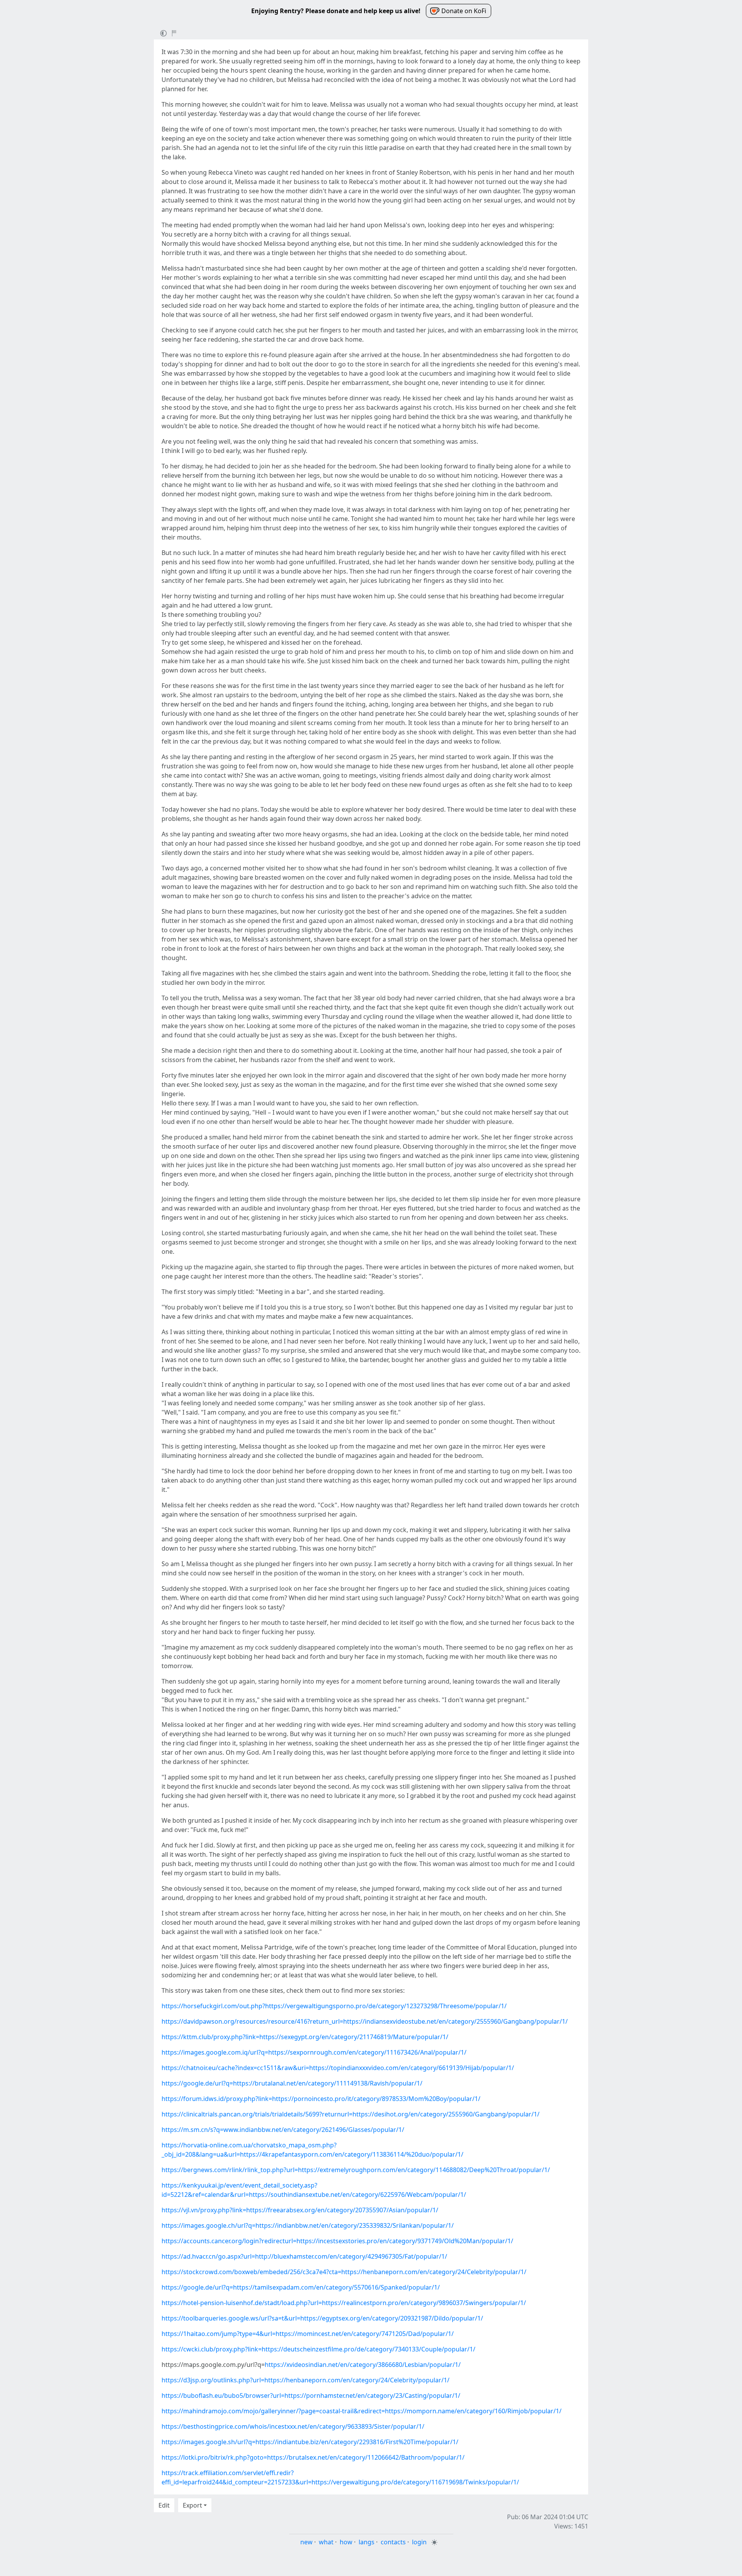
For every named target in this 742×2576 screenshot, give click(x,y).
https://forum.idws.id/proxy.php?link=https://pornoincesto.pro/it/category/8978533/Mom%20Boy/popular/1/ (321, 2099)
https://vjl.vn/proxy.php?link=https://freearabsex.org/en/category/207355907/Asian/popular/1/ (300, 2210)
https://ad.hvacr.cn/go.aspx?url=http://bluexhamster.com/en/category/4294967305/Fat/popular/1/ (304, 2256)
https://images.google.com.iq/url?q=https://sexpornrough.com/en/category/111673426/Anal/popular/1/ (314, 2052)
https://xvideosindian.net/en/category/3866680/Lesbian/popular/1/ (363, 2365)
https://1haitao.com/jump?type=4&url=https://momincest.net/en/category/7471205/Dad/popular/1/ (308, 2334)
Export (192, 2505)
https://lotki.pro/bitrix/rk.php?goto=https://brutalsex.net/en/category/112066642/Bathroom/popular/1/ (313, 2457)
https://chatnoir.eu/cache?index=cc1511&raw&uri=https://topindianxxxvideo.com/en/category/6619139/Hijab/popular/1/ (338, 2068)
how (346, 2542)
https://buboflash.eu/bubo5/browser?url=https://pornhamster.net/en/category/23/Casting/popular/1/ (311, 2396)
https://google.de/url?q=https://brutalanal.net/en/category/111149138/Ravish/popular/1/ (292, 2083)
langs (367, 2542)
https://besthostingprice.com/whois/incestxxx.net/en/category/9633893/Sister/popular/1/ (293, 2426)
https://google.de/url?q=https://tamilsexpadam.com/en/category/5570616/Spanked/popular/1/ (301, 2287)
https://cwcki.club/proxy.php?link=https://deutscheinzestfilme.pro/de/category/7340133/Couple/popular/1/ (318, 2349)
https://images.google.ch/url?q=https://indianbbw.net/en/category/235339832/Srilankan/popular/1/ (308, 2225)
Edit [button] (164, 2505)
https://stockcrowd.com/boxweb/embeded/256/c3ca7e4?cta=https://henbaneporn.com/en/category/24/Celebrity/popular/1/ (344, 2272)
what (326, 2542)
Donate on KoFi (464, 11)
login (419, 2542)
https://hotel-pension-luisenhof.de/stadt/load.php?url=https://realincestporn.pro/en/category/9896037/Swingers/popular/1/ (344, 2303)
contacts (393, 2542)
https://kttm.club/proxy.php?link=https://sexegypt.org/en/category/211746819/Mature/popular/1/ (305, 2037)
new (306, 2542)
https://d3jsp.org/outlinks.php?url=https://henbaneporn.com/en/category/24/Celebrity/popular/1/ (305, 2380)
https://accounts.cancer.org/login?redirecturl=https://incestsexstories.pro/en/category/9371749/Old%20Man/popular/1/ (337, 2241)
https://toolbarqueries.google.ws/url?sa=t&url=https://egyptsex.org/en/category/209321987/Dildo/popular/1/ (322, 2318)
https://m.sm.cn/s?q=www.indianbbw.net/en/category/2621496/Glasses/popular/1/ (283, 2130)
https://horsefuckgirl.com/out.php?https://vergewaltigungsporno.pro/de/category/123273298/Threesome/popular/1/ (334, 2006)
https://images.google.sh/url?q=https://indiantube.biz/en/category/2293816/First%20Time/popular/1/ (310, 2442)
